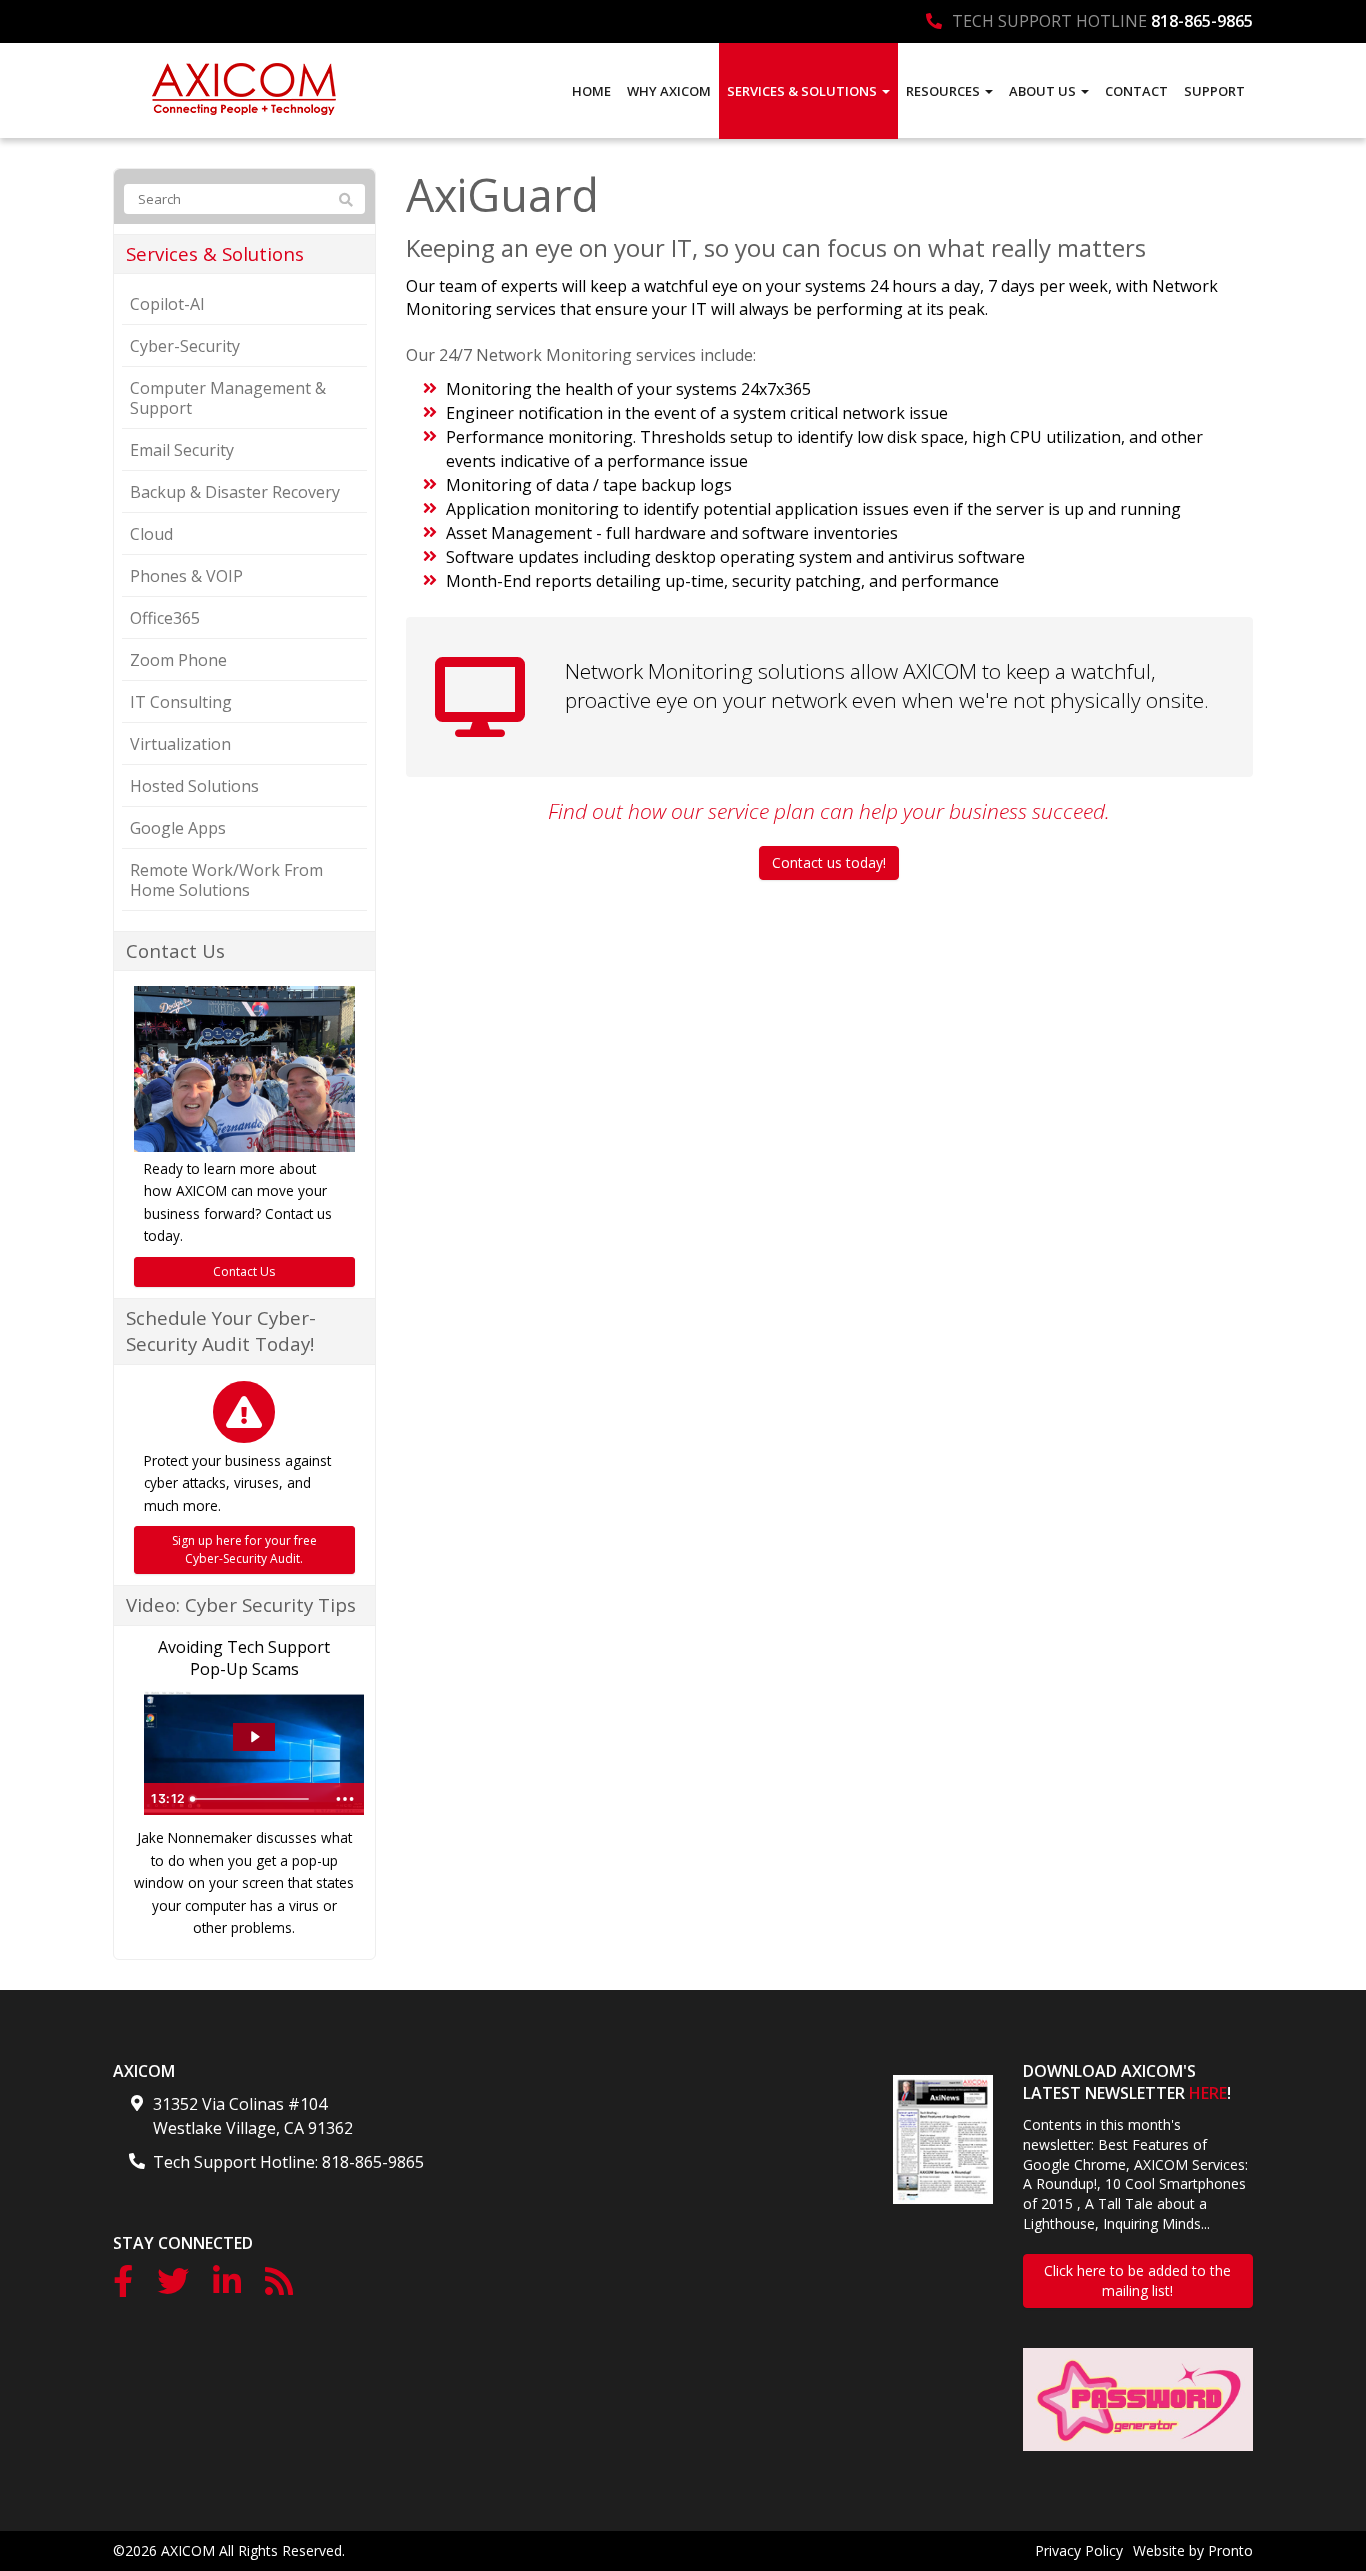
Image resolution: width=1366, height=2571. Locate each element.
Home (591, 91)
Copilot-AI (167, 304)
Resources (944, 91)
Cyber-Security (185, 346)
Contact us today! (829, 862)
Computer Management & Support (228, 398)
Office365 (165, 618)
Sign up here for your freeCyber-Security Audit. (244, 1549)
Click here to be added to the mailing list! (1137, 2280)
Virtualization (180, 744)
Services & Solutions (803, 91)
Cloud (151, 534)
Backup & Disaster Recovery (235, 492)
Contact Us (244, 1271)
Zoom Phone (178, 660)
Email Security (182, 450)
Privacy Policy (1079, 2550)
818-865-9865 (1202, 21)
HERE (1208, 2093)
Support (1214, 91)
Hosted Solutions (194, 786)
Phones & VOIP (186, 576)
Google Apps (178, 828)
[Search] (346, 200)
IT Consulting (181, 702)
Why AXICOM (669, 91)
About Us (1044, 91)
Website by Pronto (1193, 2550)
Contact (1136, 91)
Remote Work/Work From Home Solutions (226, 880)
